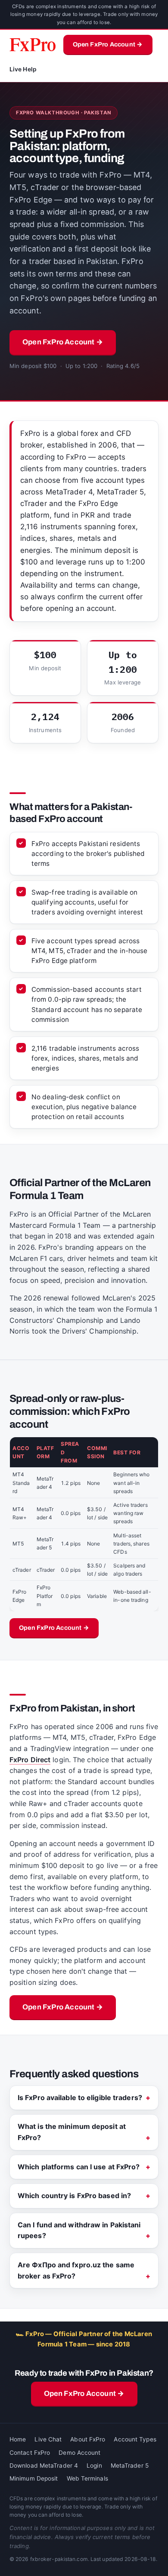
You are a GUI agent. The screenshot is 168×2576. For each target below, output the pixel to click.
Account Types (135, 2439)
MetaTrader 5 (130, 2466)
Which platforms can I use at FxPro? (79, 2167)
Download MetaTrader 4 (44, 2466)
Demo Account (79, 2453)
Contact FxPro (30, 2453)
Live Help (23, 69)
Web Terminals (87, 2478)
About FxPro (88, 2439)
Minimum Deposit (34, 2478)
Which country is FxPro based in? (74, 2196)
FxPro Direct (30, 1760)
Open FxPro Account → (108, 44)
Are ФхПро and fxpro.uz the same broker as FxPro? (76, 2270)
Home (18, 2439)
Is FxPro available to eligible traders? (80, 2098)
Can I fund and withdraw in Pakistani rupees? (79, 2230)
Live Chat (48, 2439)
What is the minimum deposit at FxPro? (72, 2132)
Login (94, 2466)
